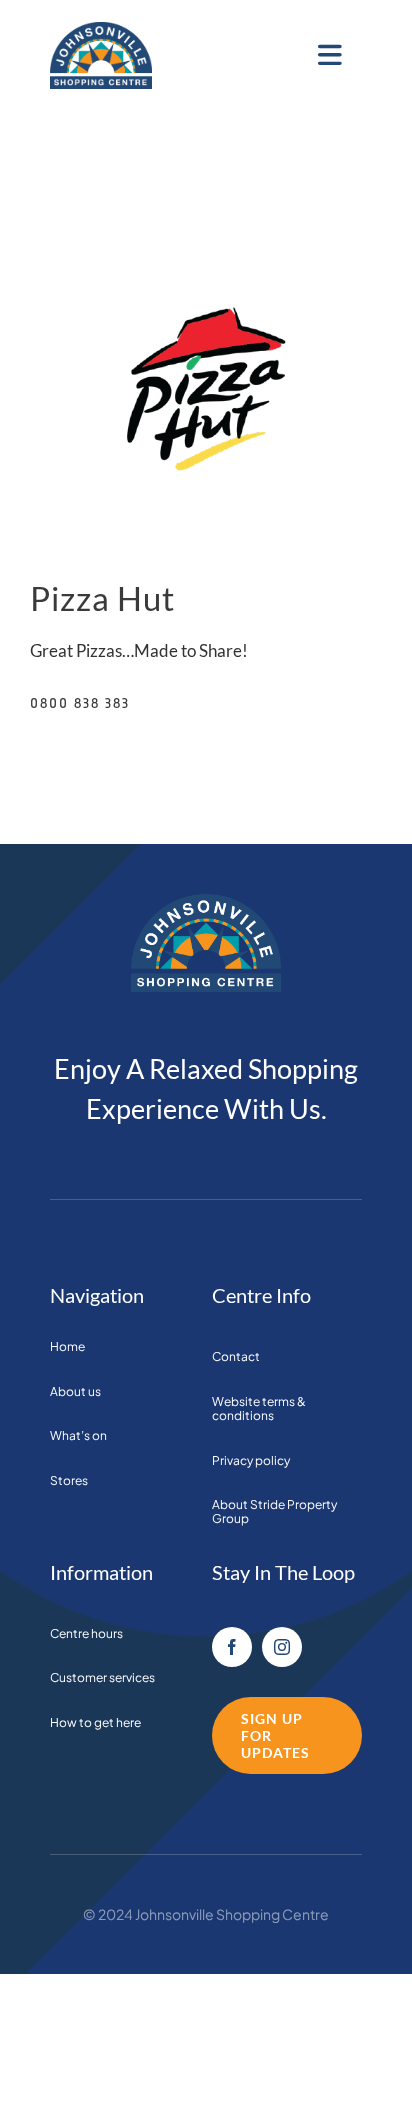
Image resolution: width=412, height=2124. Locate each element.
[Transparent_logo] (101, 30)
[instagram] (282, 1647)
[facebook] (232, 1647)
